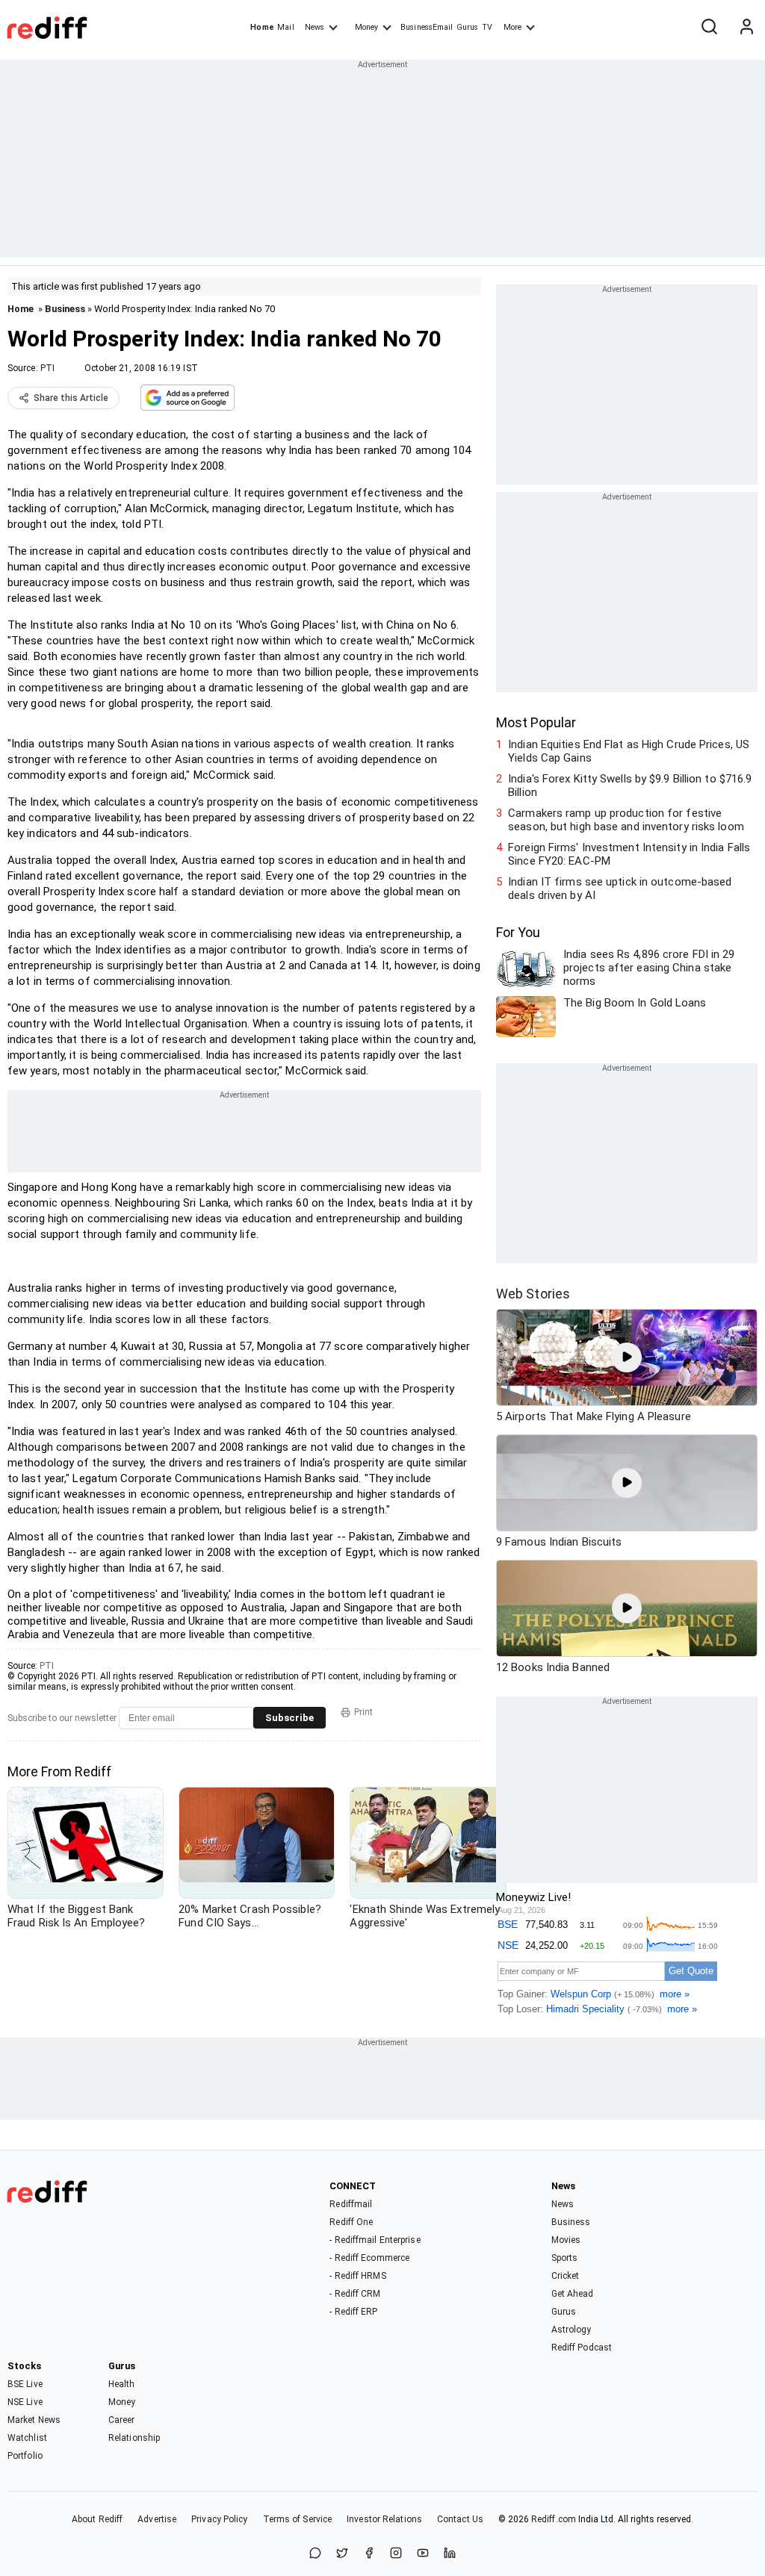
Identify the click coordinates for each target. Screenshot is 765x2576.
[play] (627, 1357)
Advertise (157, 2519)
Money (366, 27)
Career (122, 2420)
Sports (565, 2258)
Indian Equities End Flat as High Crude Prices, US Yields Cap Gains (629, 751)
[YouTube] (423, 2554)
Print (363, 1712)
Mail (285, 27)
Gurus (468, 27)
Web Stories (533, 1294)
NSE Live (25, 2402)
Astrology (572, 2330)
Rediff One (351, 2222)
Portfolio (25, 2456)
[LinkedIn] (450, 2554)
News (315, 27)
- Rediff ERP (353, 2312)
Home (262, 27)
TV (487, 27)
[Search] (709, 28)
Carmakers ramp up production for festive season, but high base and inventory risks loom (626, 820)
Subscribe (289, 1718)
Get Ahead (573, 2294)
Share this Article (71, 398)
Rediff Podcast (582, 2348)
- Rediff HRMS (357, 2276)
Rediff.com (554, 2519)
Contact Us (460, 2519)
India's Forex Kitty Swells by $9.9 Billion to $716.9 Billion (630, 785)
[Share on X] (342, 2554)
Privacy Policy (219, 2519)
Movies (566, 2240)
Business (65, 309)
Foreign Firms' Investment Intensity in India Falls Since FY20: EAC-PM (629, 854)
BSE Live (25, 2384)
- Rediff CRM (355, 2294)
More (512, 27)
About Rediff (97, 2519)
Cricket (566, 2276)
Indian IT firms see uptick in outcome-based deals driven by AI (620, 889)
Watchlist (27, 2438)
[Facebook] (369, 2554)
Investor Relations (384, 2519)
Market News (34, 2420)
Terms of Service (298, 2519)
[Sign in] (746, 28)
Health (122, 2384)
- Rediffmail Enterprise (375, 2240)
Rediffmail (351, 2204)
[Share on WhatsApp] (315, 2554)
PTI (47, 368)
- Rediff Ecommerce (369, 2258)
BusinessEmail (427, 27)
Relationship (134, 2438)
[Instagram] (396, 2554)
